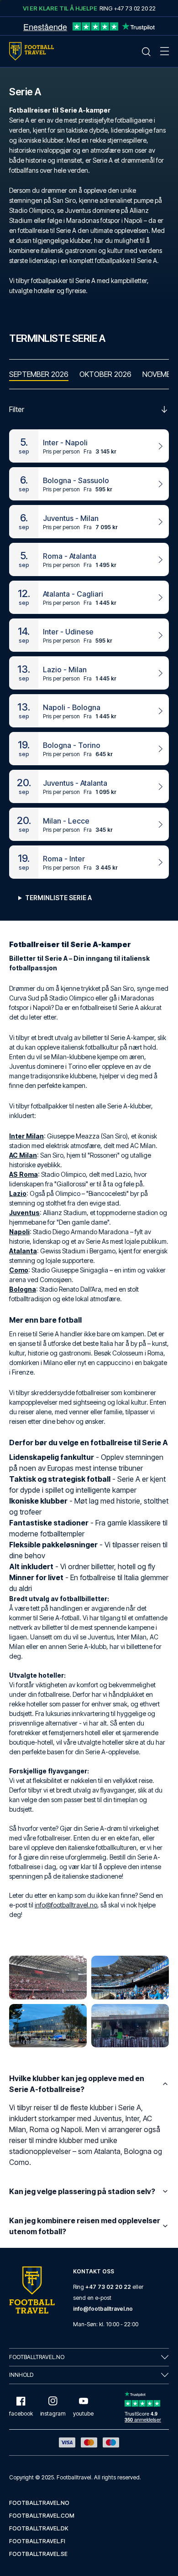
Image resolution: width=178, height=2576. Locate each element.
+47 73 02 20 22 (108, 2287)
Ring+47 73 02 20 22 (128, 8)
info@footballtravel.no (66, 1905)
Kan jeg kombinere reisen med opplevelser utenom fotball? (85, 2226)
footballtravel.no (39, 2503)
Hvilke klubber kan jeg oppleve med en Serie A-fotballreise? (77, 2084)
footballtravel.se (38, 2554)
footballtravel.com (42, 2516)
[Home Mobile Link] (31, 51)
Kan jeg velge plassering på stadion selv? (82, 2191)
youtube (83, 2414)
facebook (21, 2414)
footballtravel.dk (39, 2528)
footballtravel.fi (37, 2541)
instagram (53, 2414)
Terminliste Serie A (58, 898)
